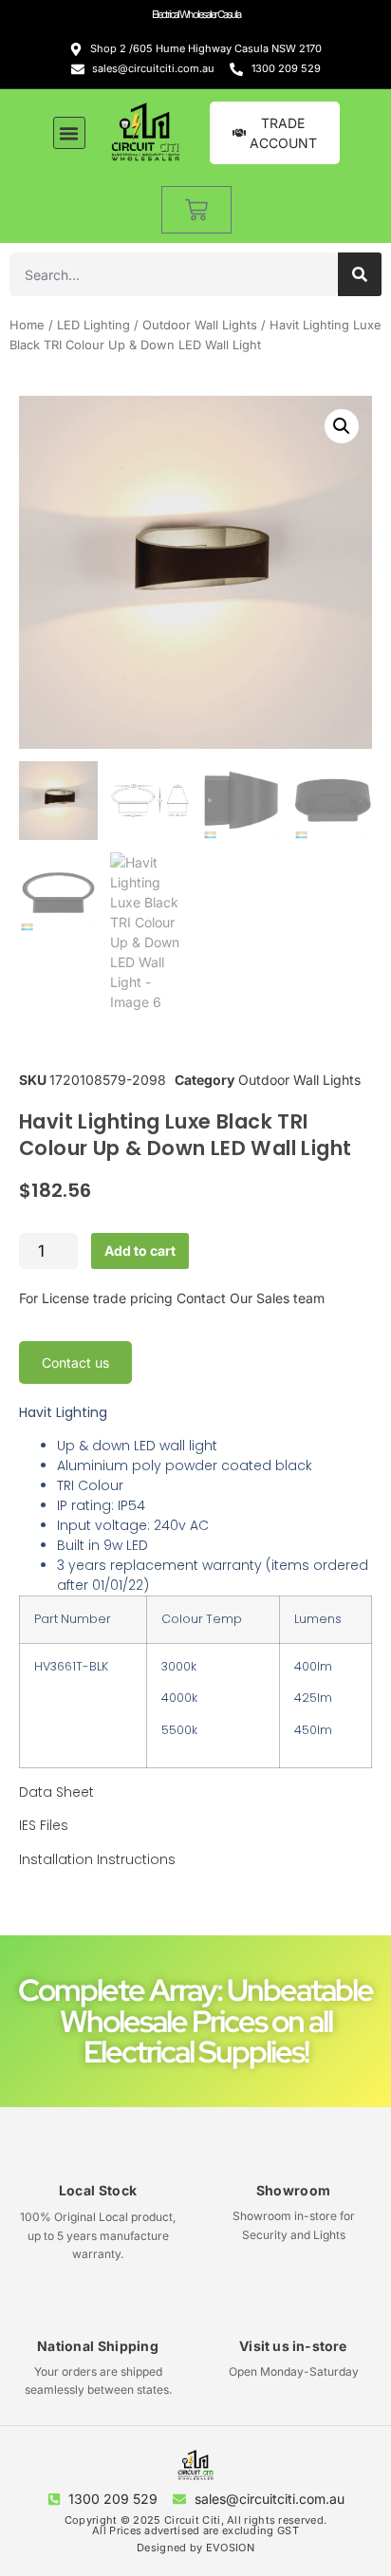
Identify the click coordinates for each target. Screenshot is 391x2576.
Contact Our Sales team (251, 1298)
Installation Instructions (97, 1859)
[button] (69, 133)
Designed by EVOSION (195, 2548)
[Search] (360, 274)
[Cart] (196, 210)
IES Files (44, 1825)
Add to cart (140, 1251)
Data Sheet (56, 1792)
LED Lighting (93, 325)
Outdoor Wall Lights (200, 325)
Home (27, 325)
